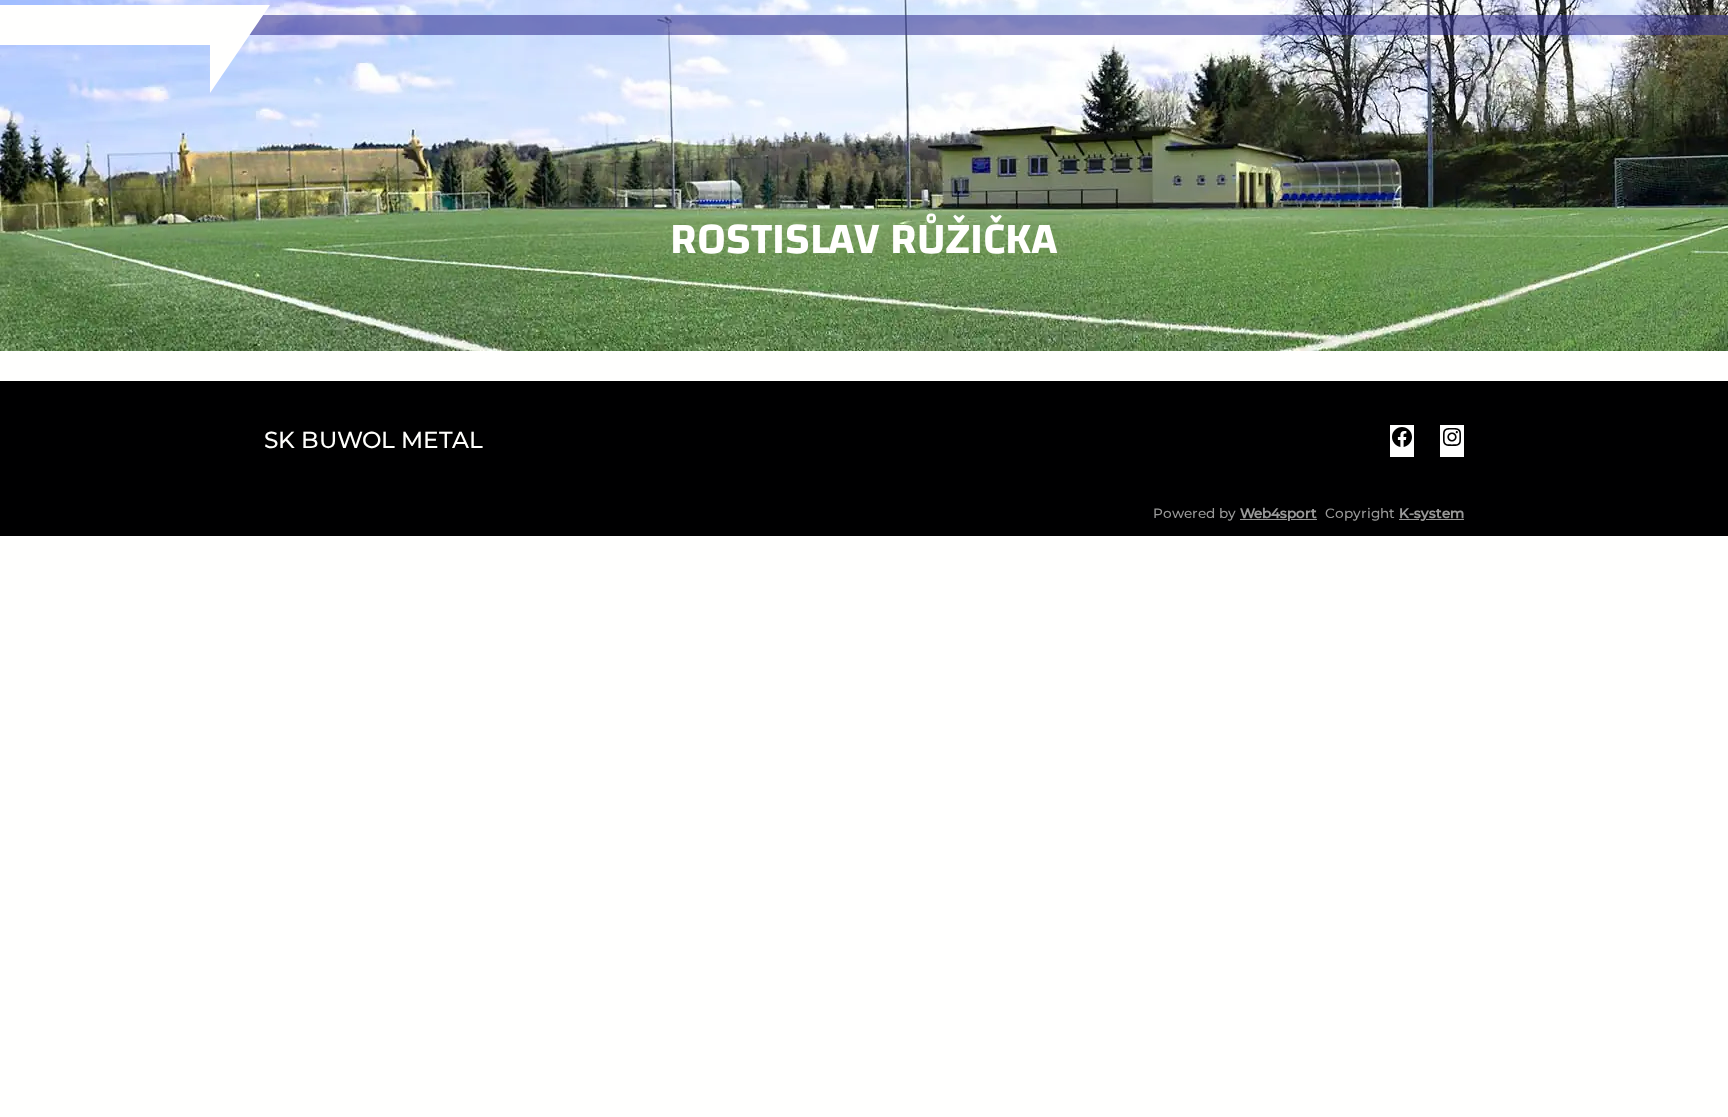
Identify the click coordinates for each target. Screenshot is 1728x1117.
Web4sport (1278, 513)
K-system (1431, 513)
